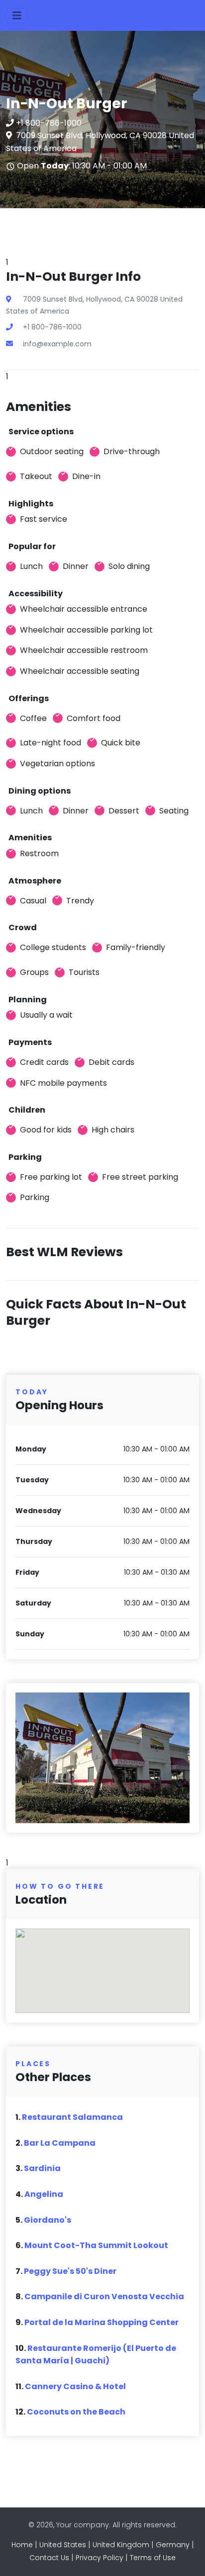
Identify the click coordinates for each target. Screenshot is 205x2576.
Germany (173, 2545)
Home (22, 2545)
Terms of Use (153, 2558)
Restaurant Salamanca (72, 2117)
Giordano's (48, 2220)
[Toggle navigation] (17, 15)
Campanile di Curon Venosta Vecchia (104, 2296)
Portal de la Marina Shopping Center (102, 2322)
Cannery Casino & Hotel (75, 2386)
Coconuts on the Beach (76, 2412)
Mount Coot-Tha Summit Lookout (96, 2245)
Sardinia (42, 2168)
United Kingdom (121, 2545)
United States (63, 2545)
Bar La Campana (60, 2143)
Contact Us (49, 2558)
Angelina (44, 2194)
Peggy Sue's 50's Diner (70, 2271)
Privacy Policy (100, 2558)
